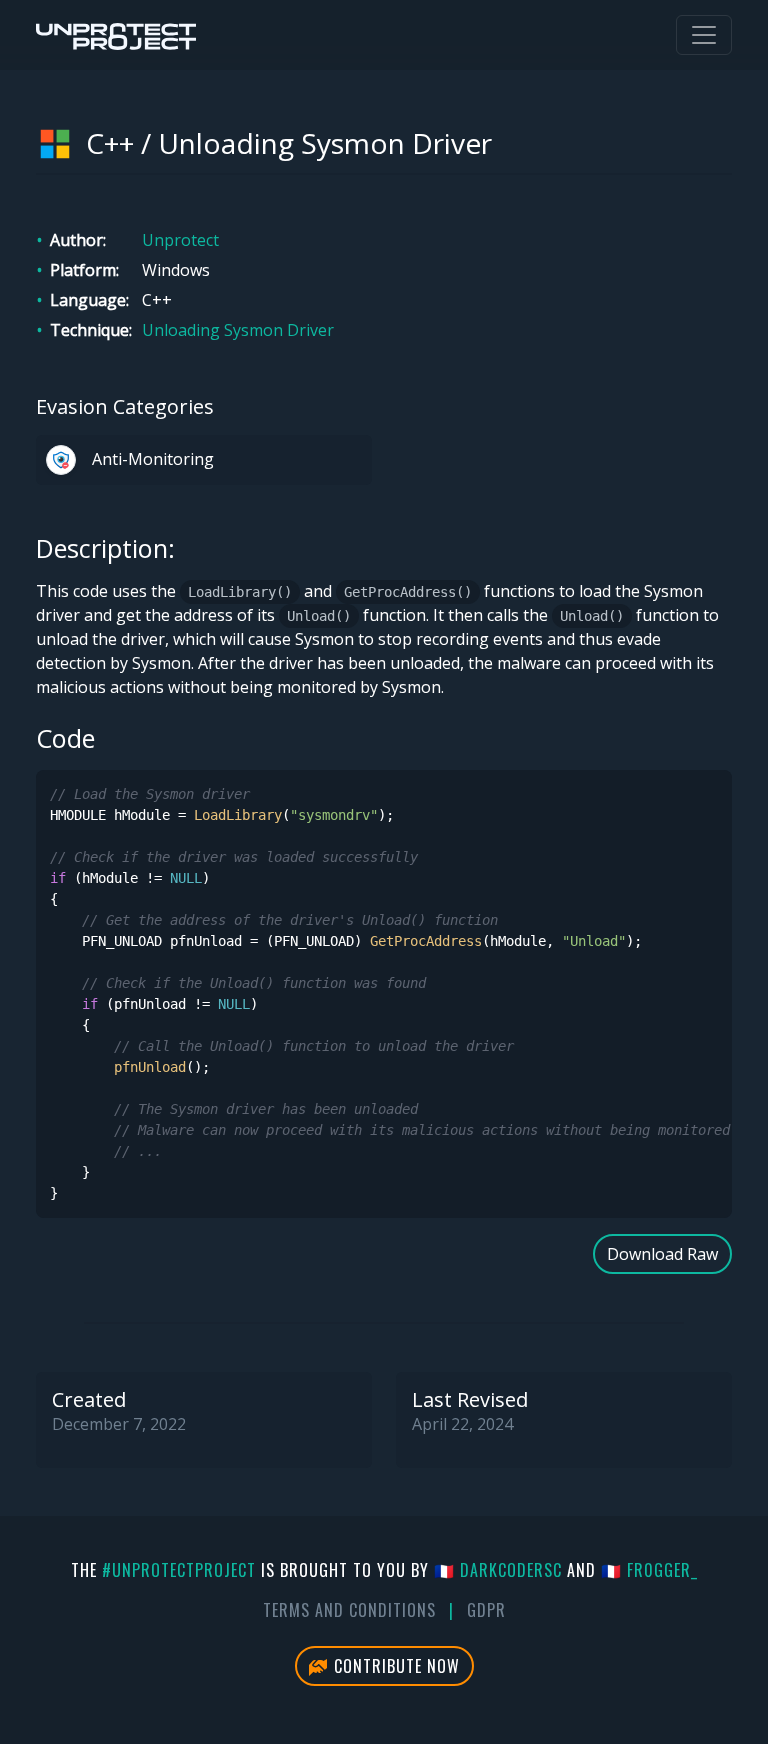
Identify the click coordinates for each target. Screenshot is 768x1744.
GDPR (486, 1610)
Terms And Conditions (349, 1610)
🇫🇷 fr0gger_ (649, 1570)
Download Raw (662, 1254)
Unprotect (180, 240)
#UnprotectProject (179, 1570)
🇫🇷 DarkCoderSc (498, 1570)
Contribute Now (394, 1666)
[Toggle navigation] (704, 35)
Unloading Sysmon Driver (238, 330)
